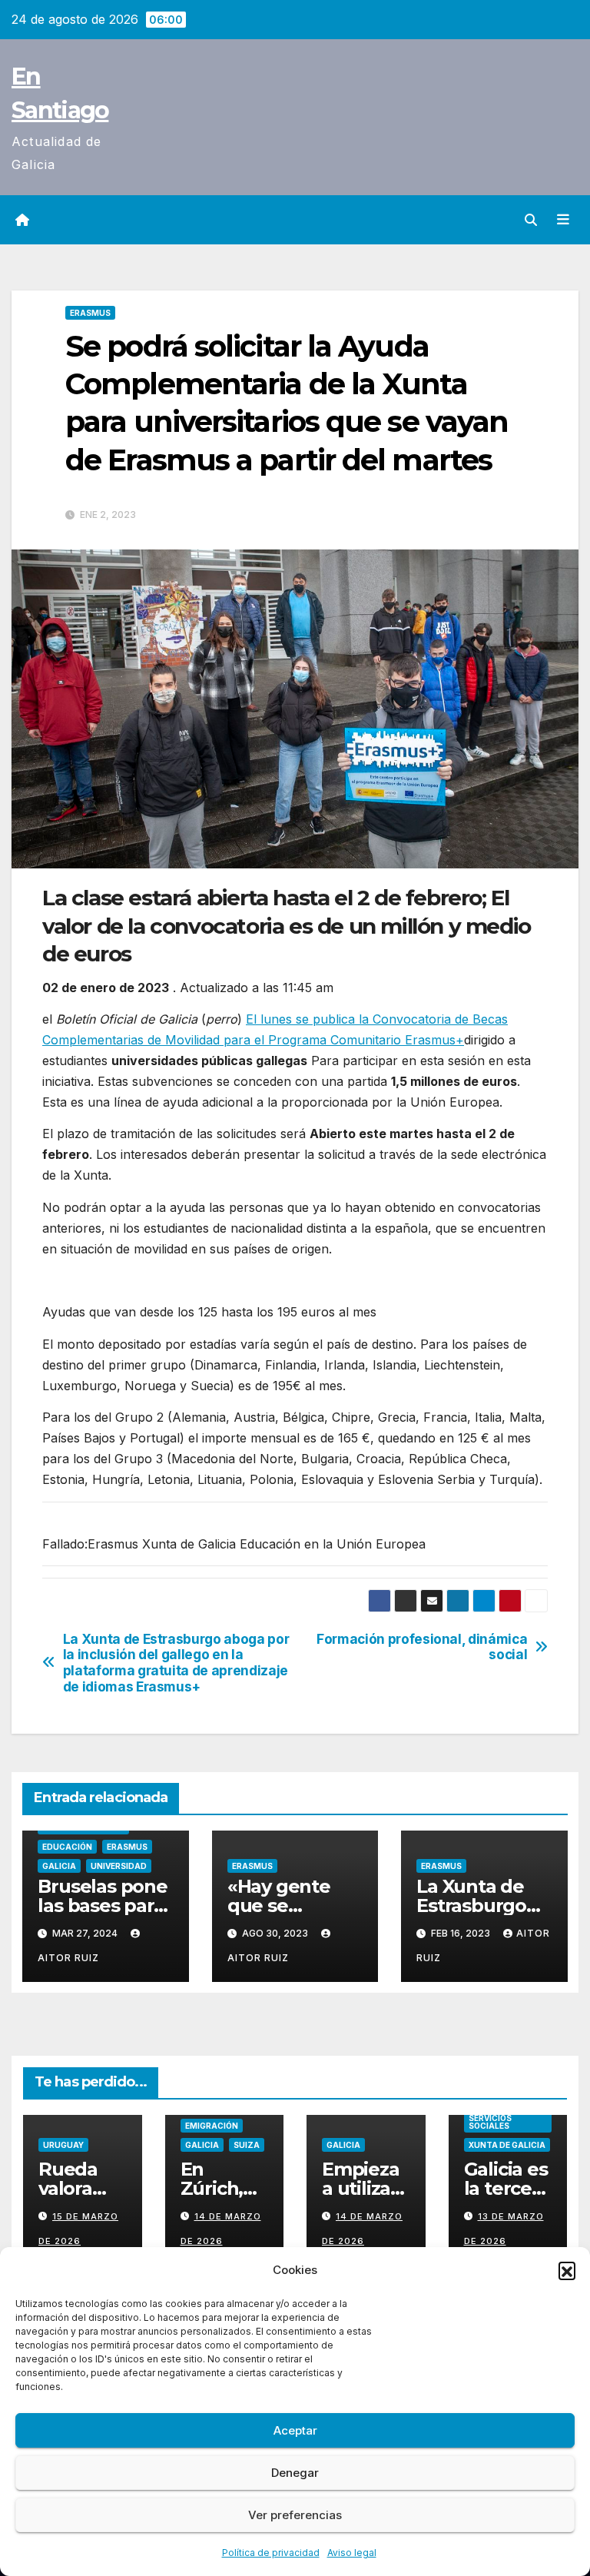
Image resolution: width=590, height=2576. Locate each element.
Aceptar (295, 2430)
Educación (67, 1847)
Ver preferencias (295, 2515)
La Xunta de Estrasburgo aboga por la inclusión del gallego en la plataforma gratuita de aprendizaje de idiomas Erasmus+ (176, 1663)
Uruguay (63, 2145)
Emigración (212, 2126)
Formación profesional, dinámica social (422, 1647)
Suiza (247, 2145)
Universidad (119, 1866)
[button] (567, 2270)
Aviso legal (352, 2553)
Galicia (59, 1866)
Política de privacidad (271, 2553)
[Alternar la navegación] (563, 220)
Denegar (295, 2473)
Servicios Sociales (490, 2122)
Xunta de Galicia (507, 2145)
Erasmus (90, 313)
